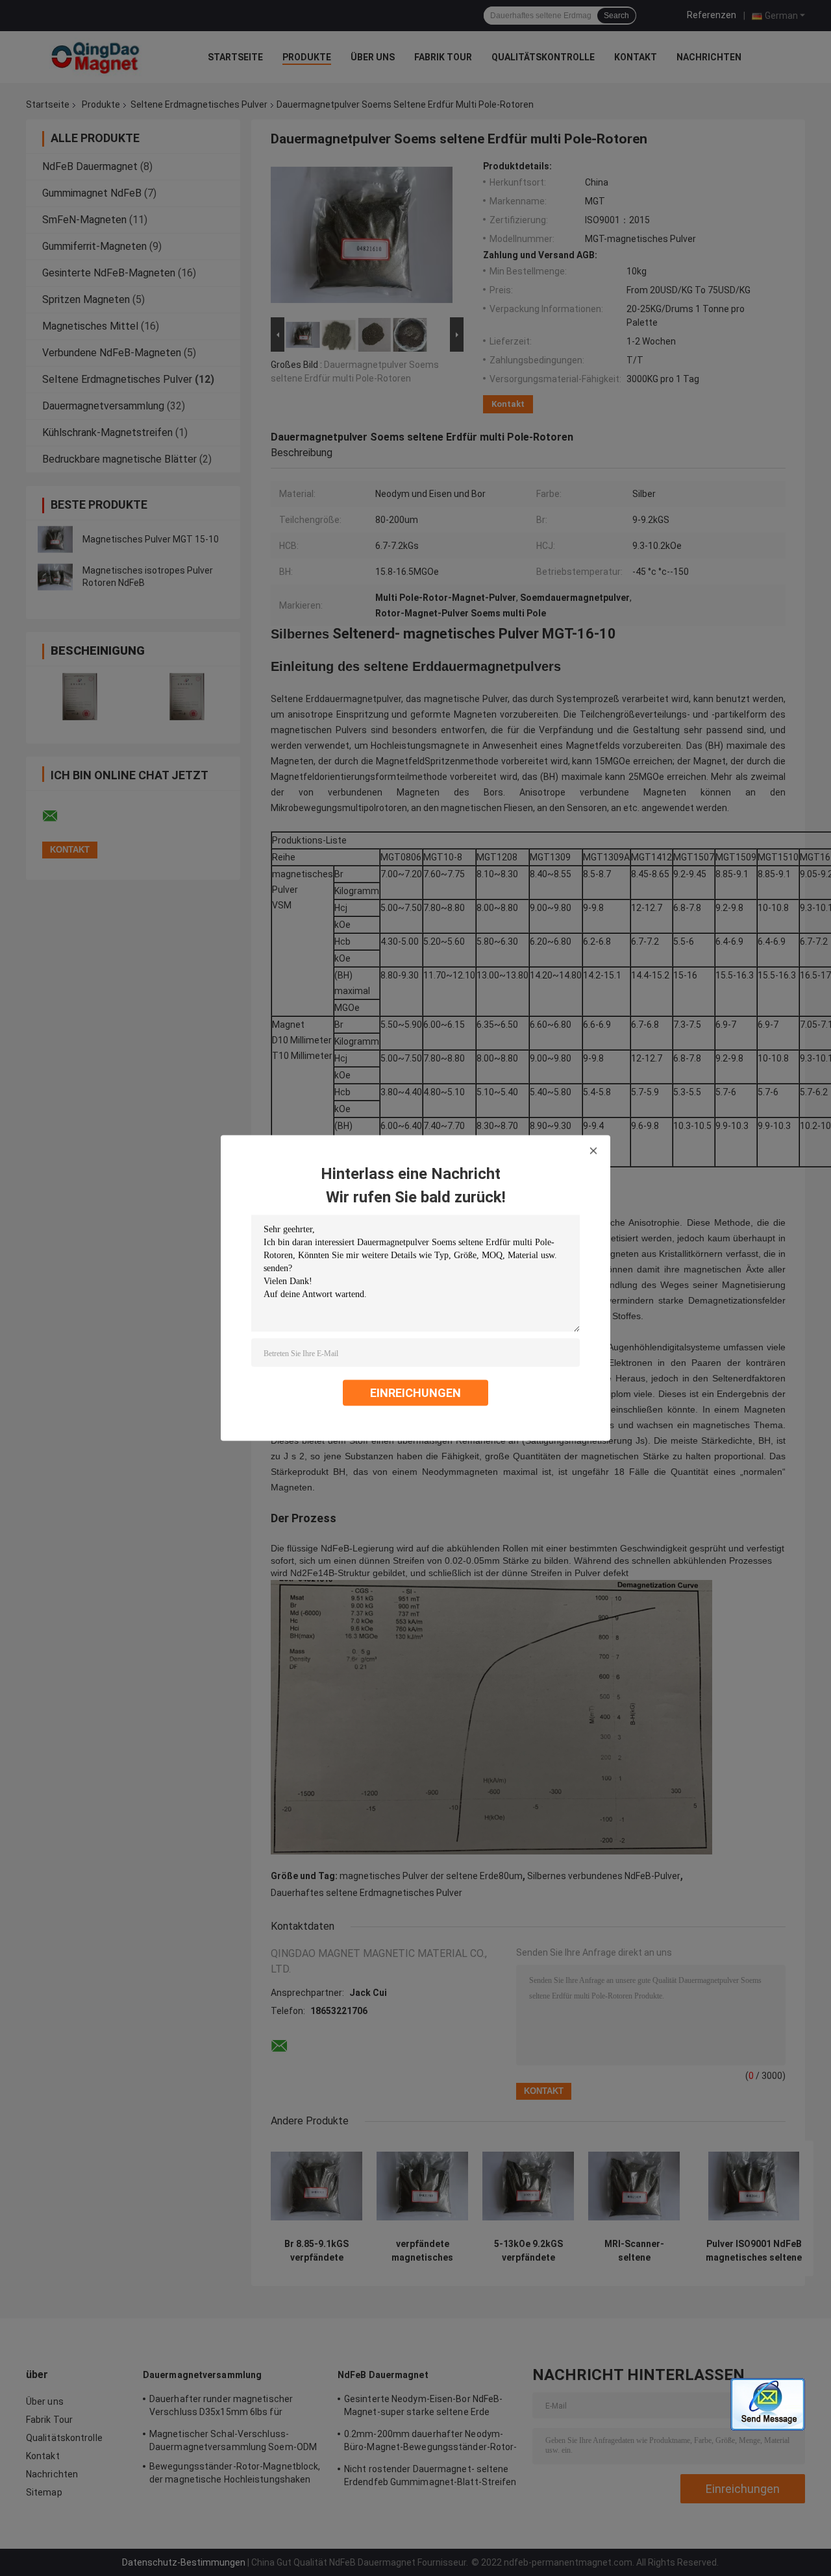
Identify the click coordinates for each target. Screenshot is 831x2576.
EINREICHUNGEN (415, 1393)
